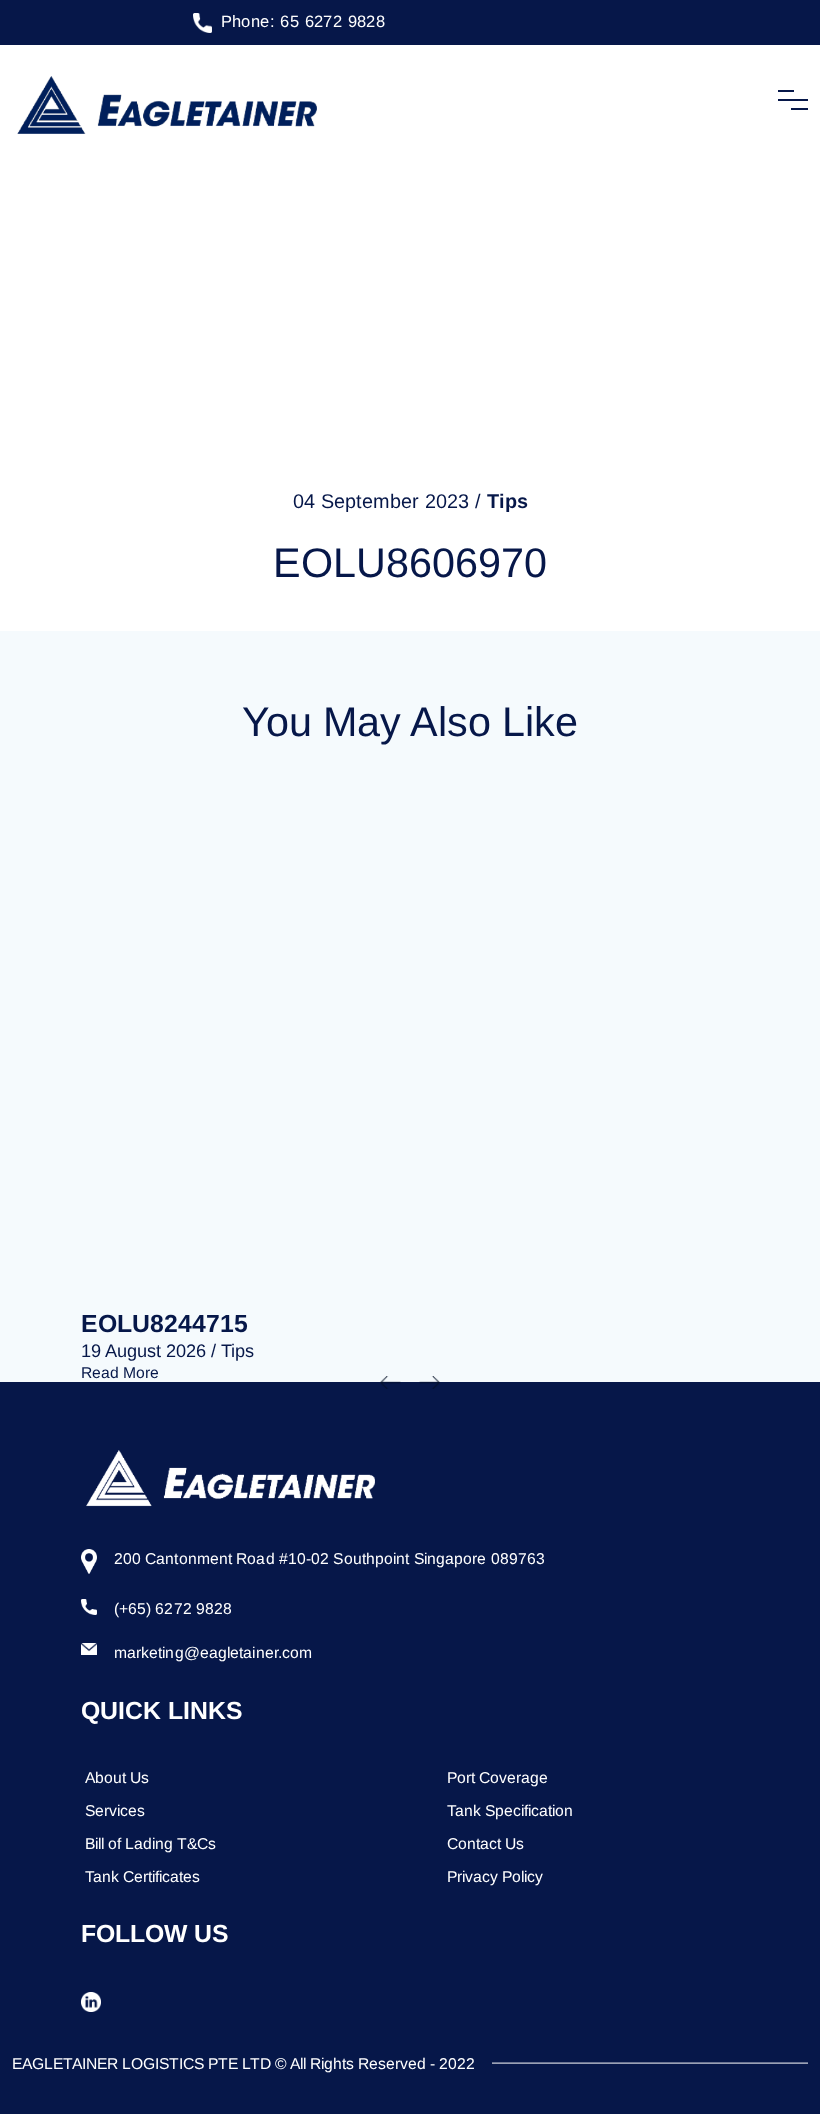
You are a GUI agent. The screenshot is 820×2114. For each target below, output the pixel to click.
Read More (120, 1372)
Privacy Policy (495, 1876)
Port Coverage (497, 1777)
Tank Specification (510, 1810)
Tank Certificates (142, 1876)
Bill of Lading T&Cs (150, 1843)
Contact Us (485, 1843)
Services (115, 1810)
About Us (117, 1777)
